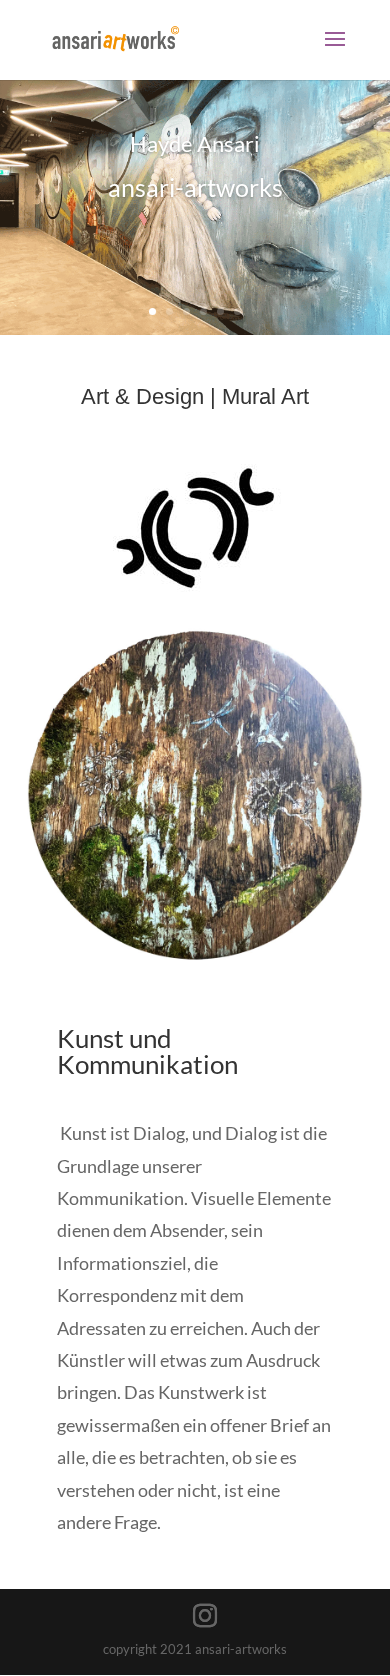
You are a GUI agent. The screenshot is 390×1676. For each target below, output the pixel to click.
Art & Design (142, 396)
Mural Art (265, 396)
